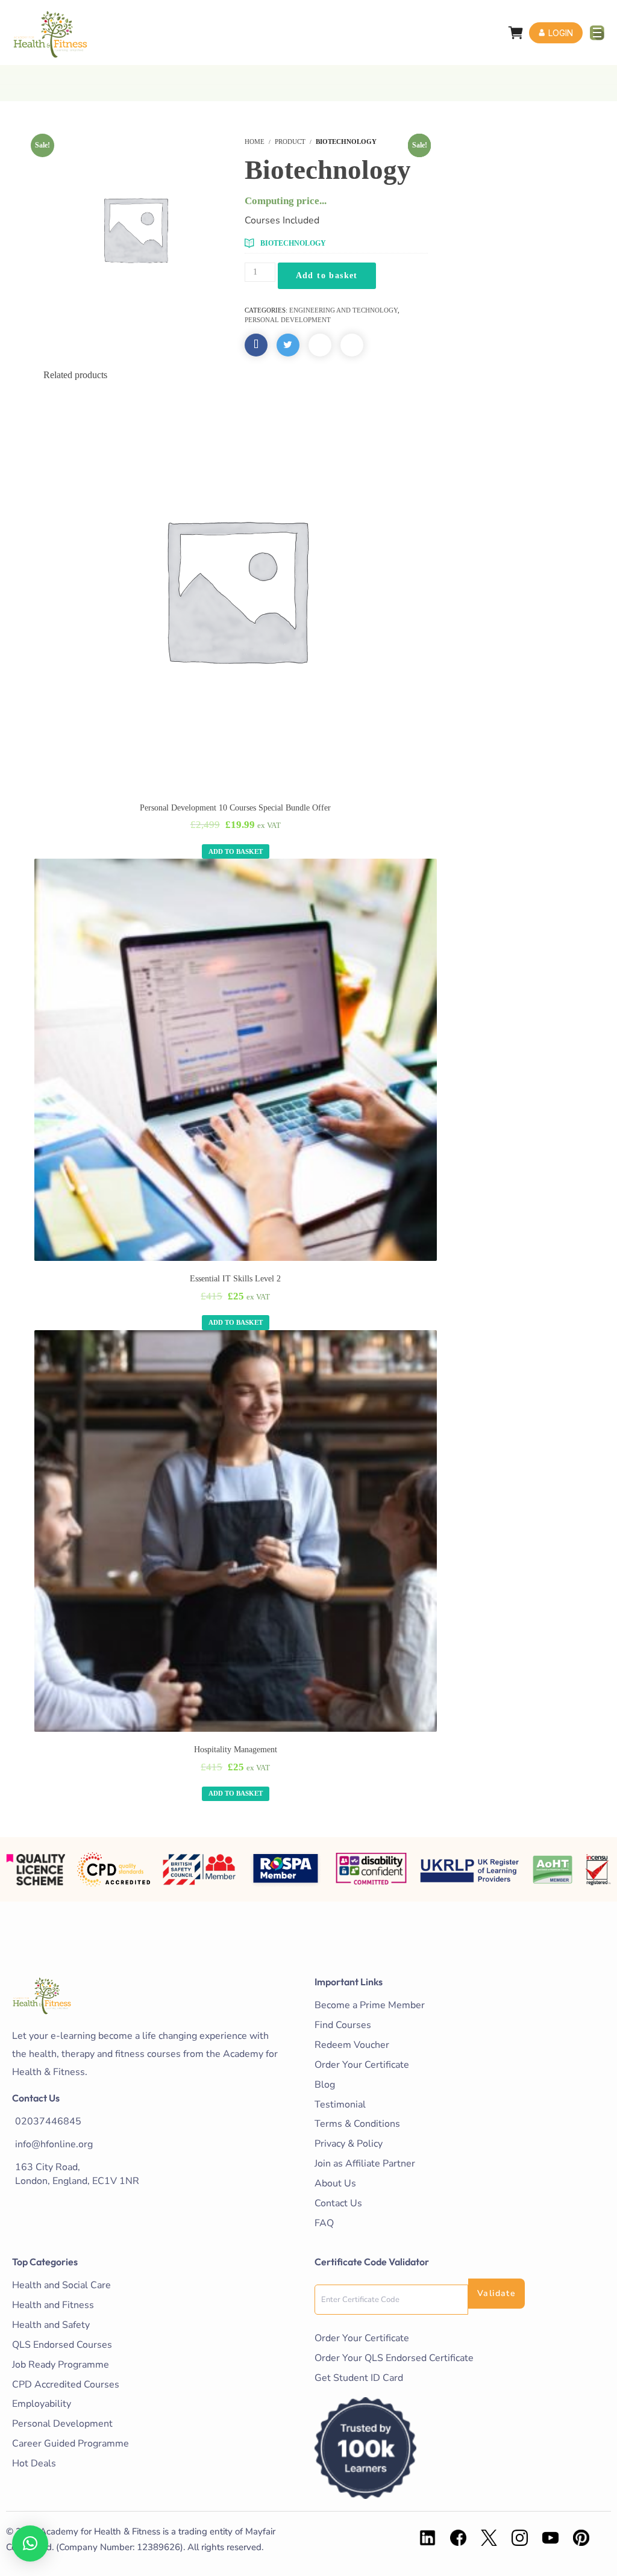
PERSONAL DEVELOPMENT (288, 320)
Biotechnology (293, 243)
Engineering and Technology (343, 310)
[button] (30, 2543)
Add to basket (327, 275)
